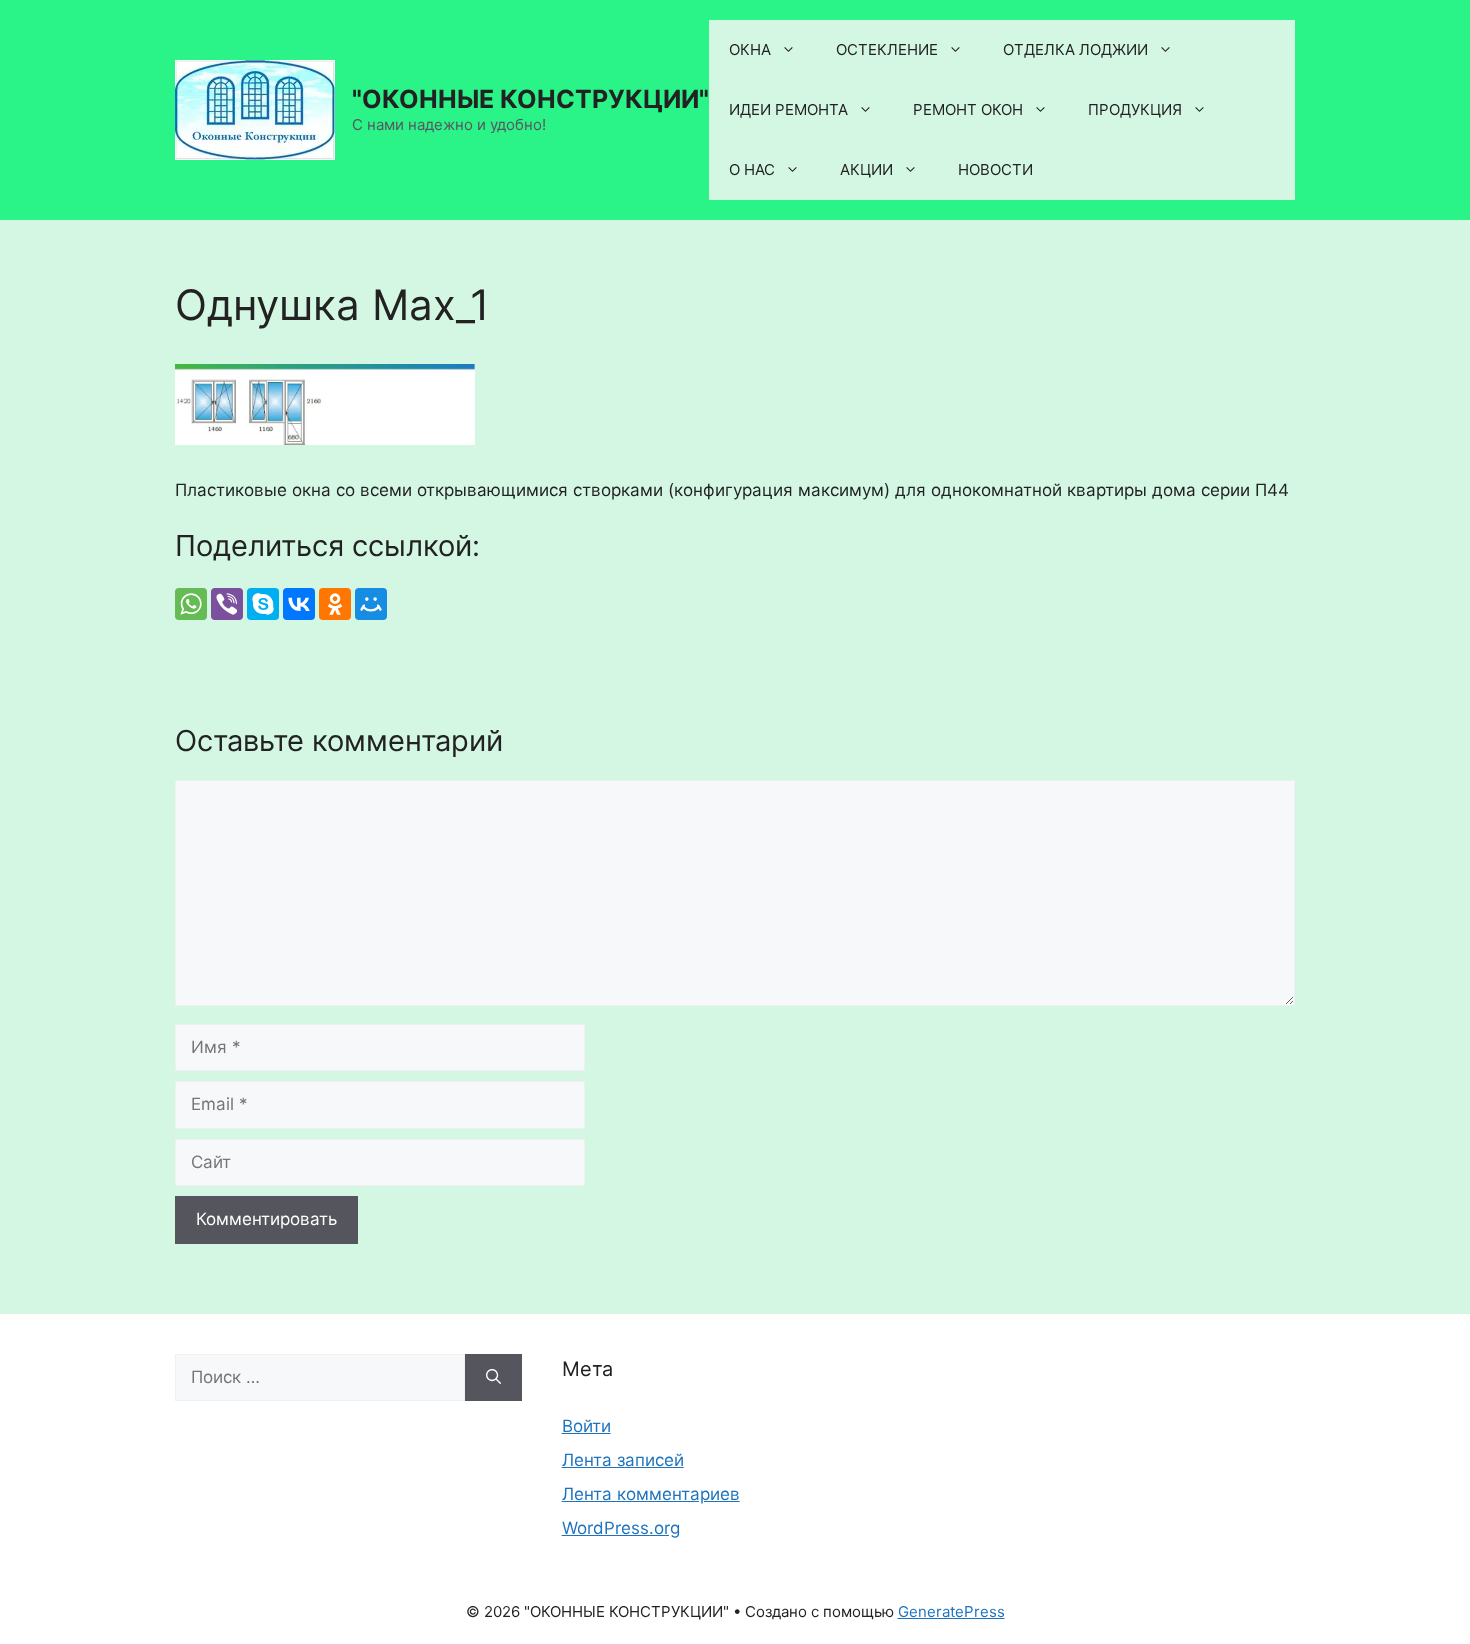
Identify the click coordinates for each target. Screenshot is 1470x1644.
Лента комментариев (651, 1494)
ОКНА (750, 49)
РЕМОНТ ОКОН (968, 109)
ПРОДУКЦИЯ (1135, 109)
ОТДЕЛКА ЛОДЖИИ (1075, 49)
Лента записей (623, 1460)
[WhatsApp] (191, 604)
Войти (586, 1426)
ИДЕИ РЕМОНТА (788, 109)
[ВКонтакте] (299, 604)
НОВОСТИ (995, 169)
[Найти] (493, 1378)
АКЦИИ (866, 169)
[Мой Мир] (371, 604)
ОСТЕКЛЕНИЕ (887, 49)
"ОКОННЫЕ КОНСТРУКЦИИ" (530, 99)
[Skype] (263, 604)
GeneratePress (951, 1611)
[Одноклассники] (335, 604)
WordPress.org (621, 1528)
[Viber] (227, 604)
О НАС (752, 169)
